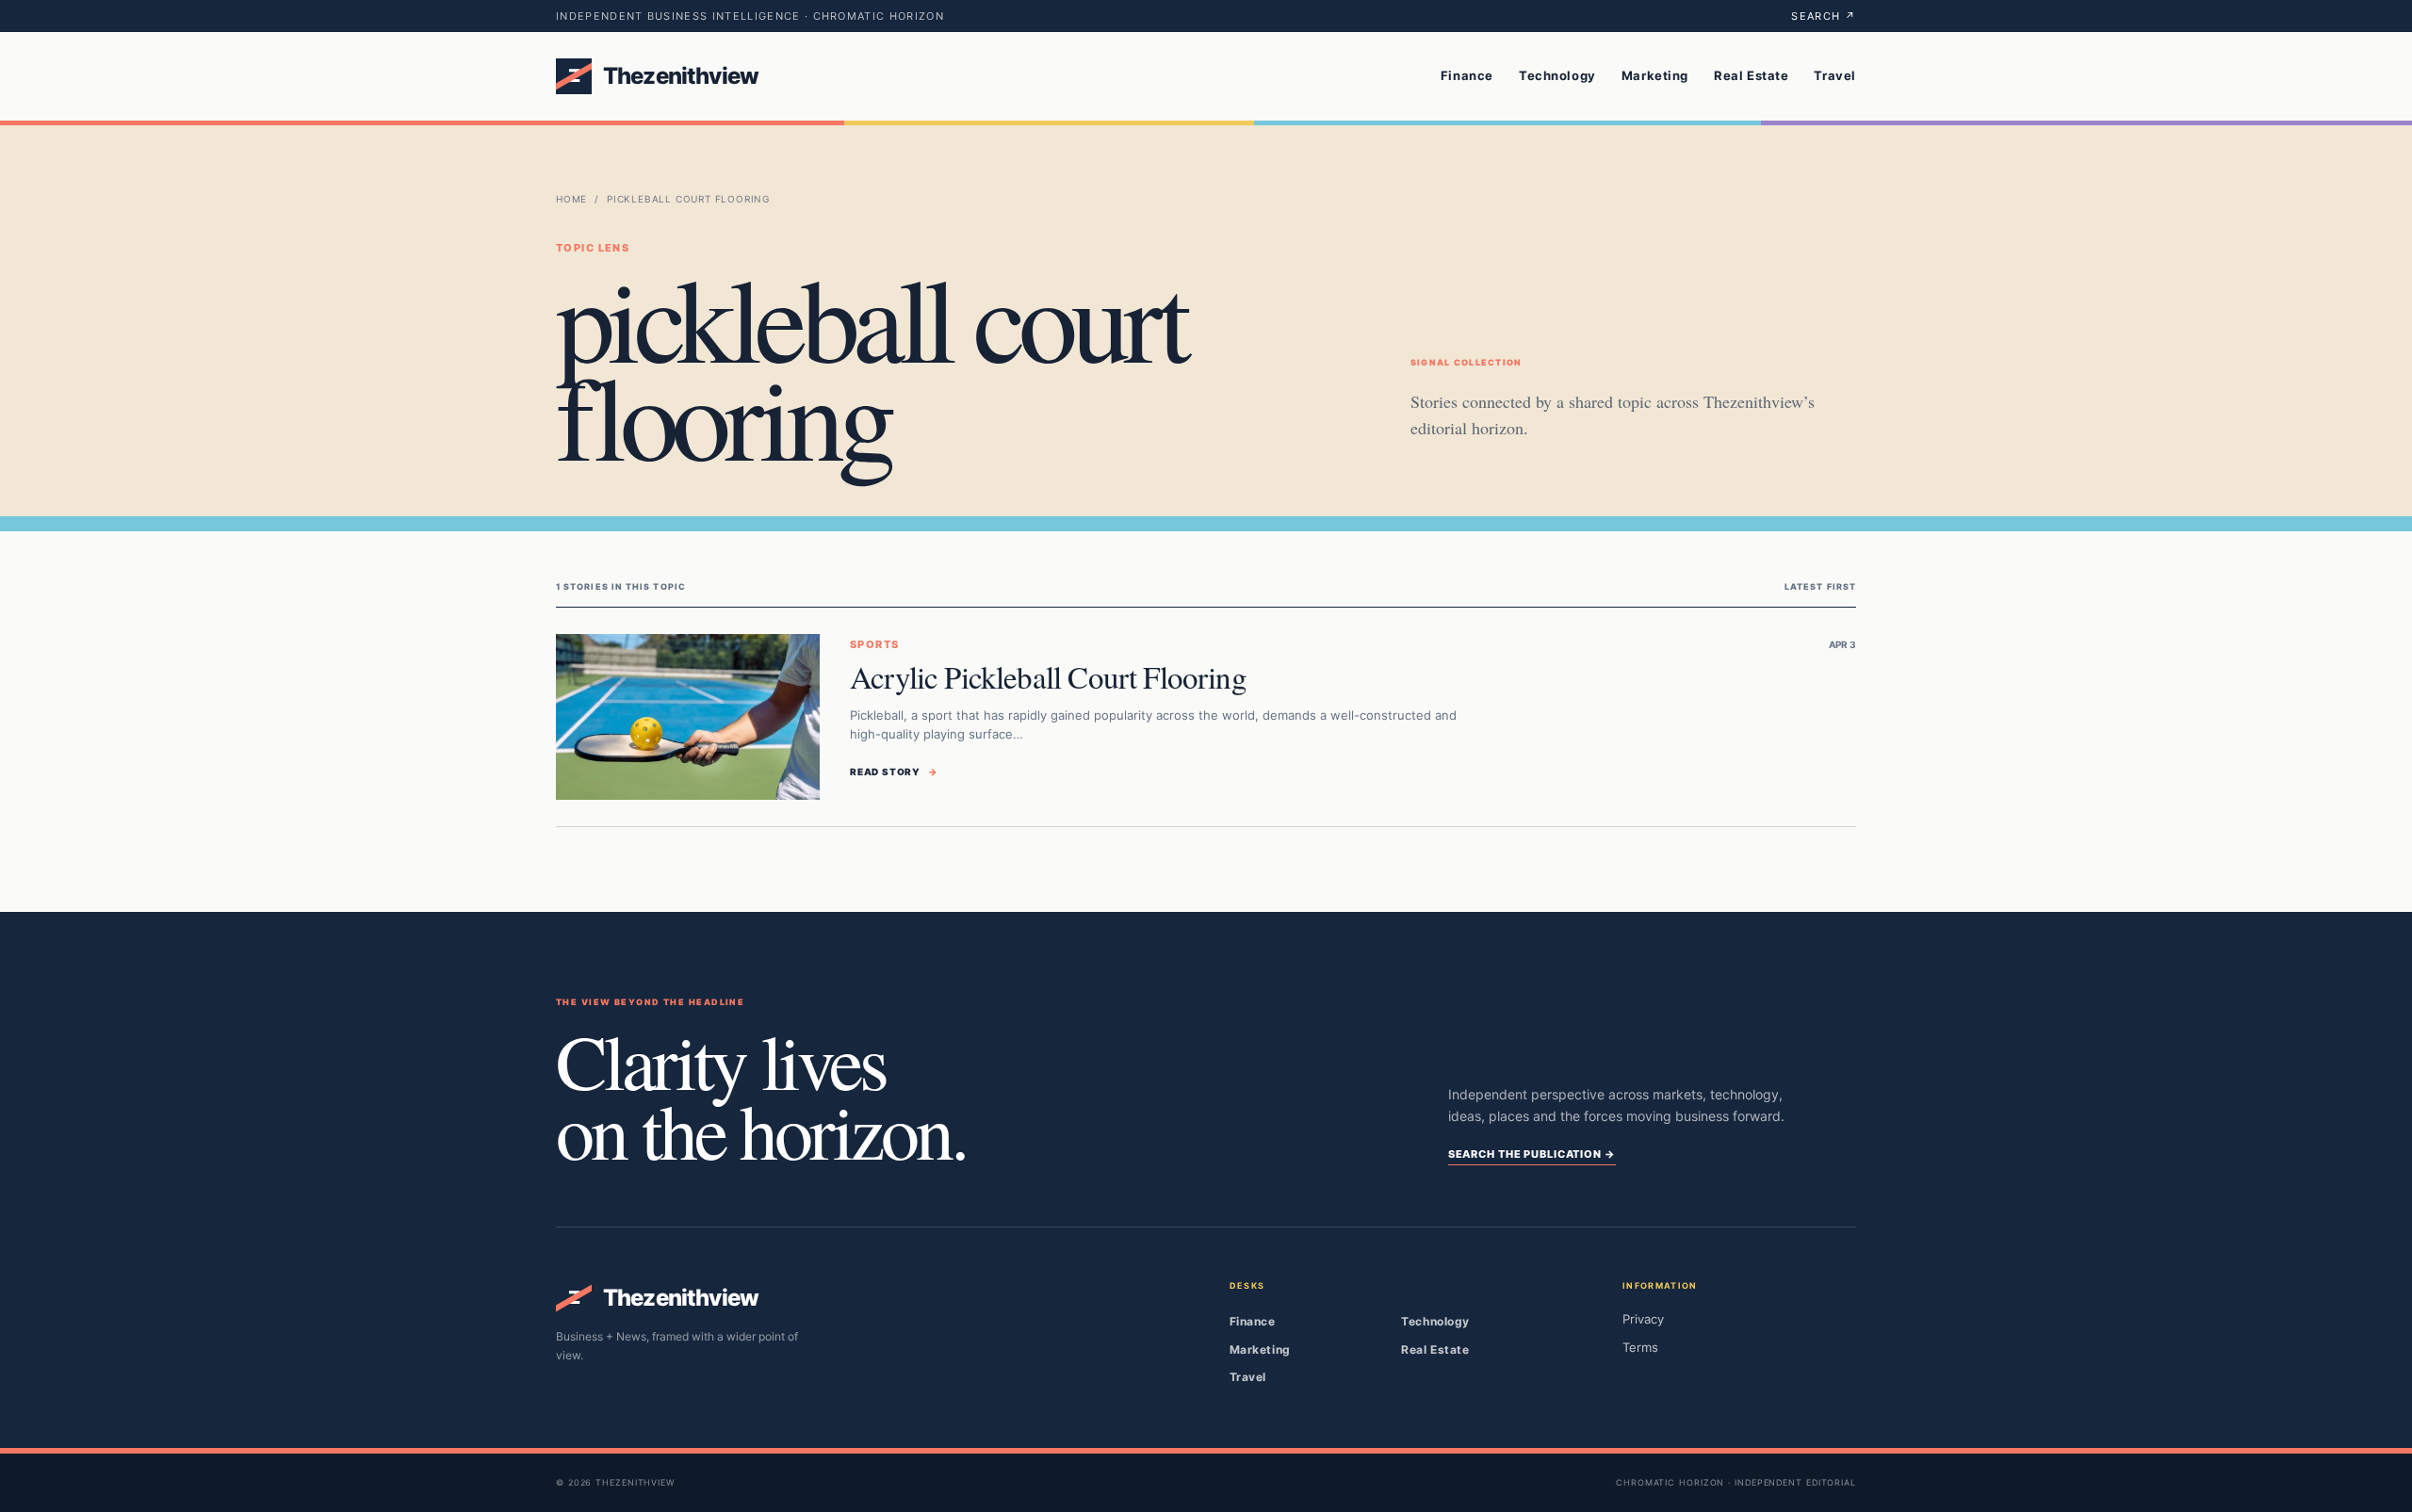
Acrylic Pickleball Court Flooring (1048, 676)
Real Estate (1751, 75)
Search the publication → (1532, 1154)
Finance (1467, 75)
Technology (1557, 75)
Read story (894, 772)
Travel (1835, 75)
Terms (1640, 1347)
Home (571, 199)
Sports (875, 644)
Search (1824, 16)
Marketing (1655, 75)
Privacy (1643, 1319)
